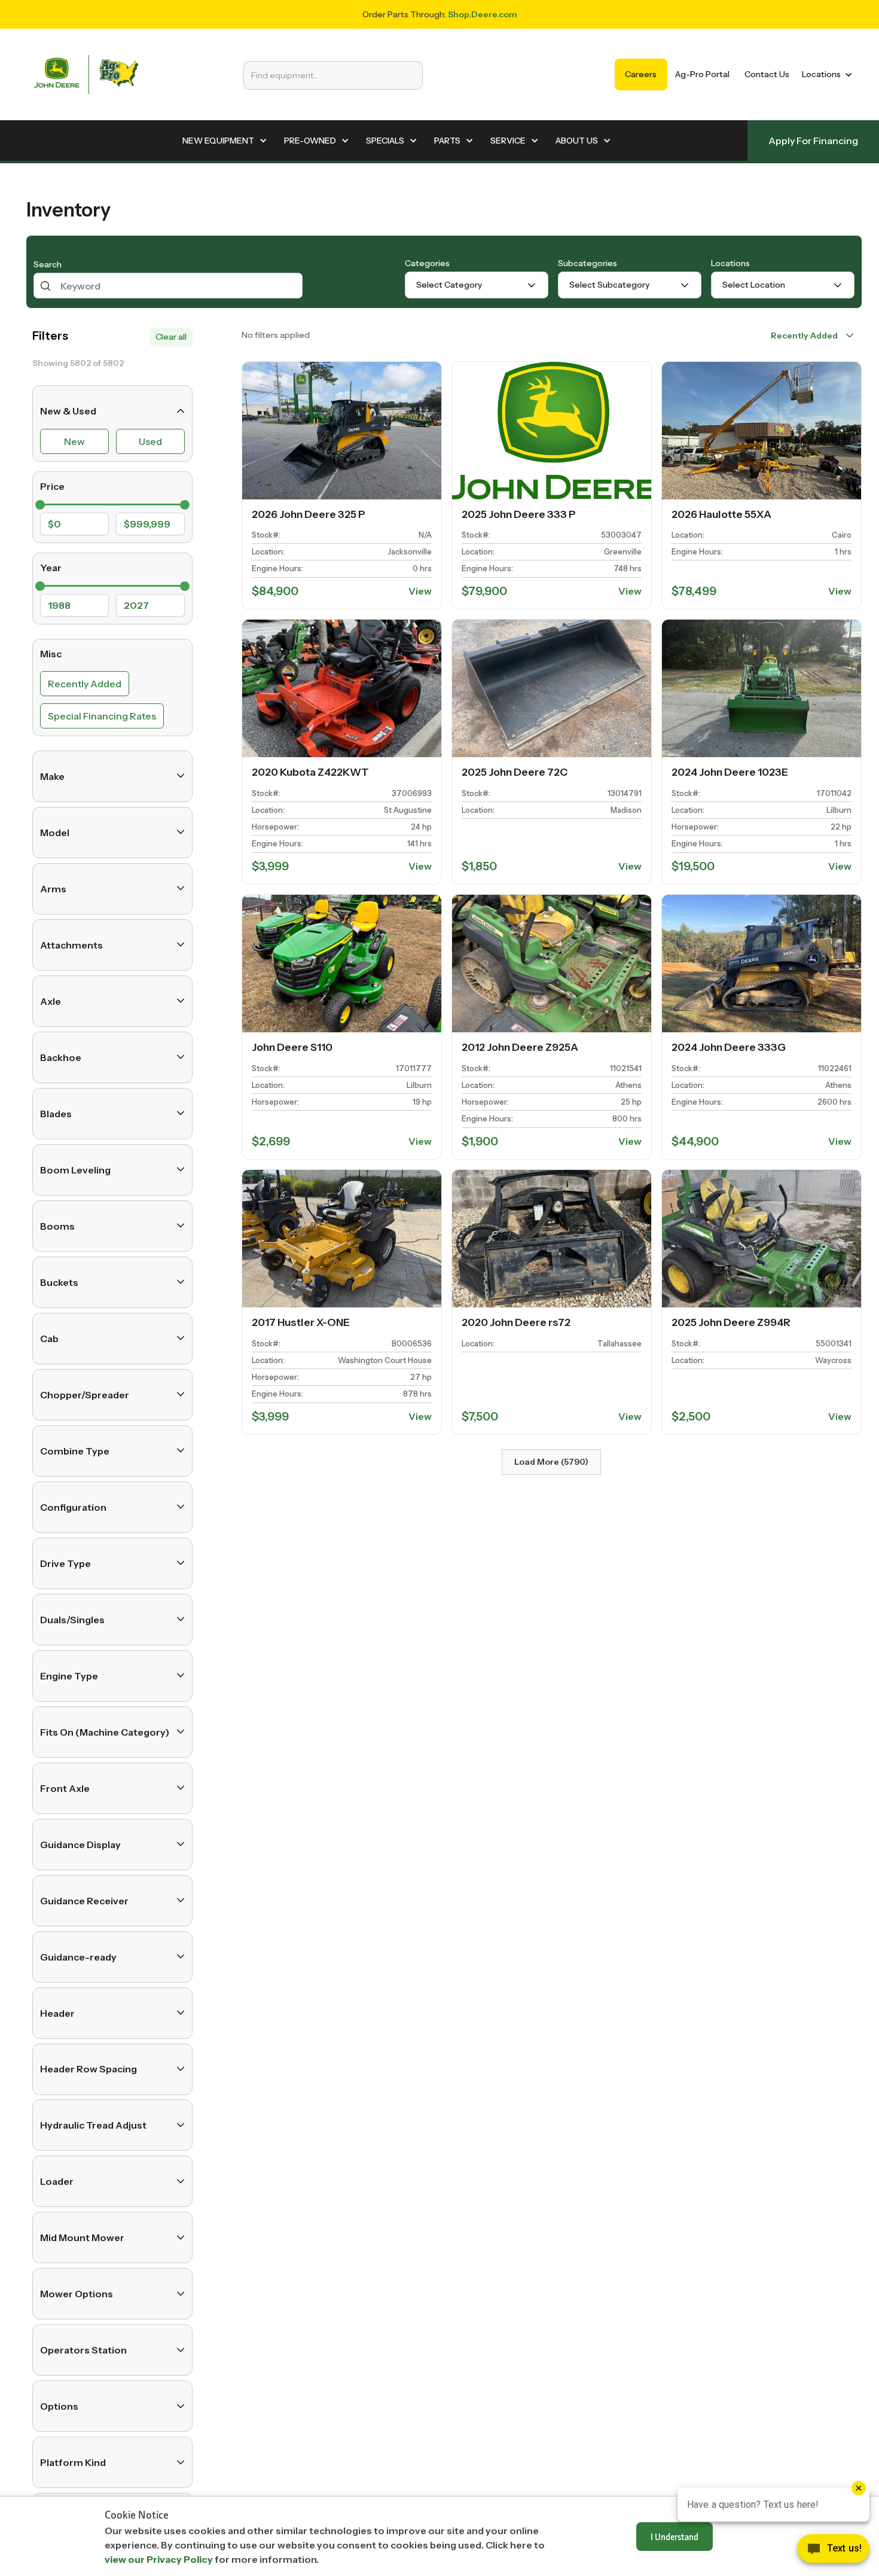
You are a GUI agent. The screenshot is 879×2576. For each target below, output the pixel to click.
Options (59, 2406)
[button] (825, 74)
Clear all (171, 337)
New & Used (68, 411)
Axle (51, 1001)
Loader (57, 2181)
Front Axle (65, 1788)
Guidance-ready (78, 1956)
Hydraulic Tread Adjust (93, 2125)
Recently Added (85, 683)
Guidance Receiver (84, 1900)
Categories (427, 263)
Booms (57, 1225)
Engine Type (69, 1675)
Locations (730, 263)
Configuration (73, 1507)
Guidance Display (80, 1844)
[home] (86, 74)
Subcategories (587, 263)
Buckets (59, 1282)
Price (52, 486)
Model (55, 832)
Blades (56, 1113)
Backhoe (61, 1057)
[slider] (40, 504)
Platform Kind (73, 2462)
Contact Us (767, 74)
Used (150, 441)
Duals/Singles (72, 1619)
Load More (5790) (551, 1462)
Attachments (71, 944)
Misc (51, 653)
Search (48, 264)
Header (57, 2013)
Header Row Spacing (88, 2069)
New (74, 441)
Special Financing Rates (102, 715)
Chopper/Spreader (85, 1394)
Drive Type (65, 1563)
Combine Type (75, 1450)
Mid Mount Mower (82, 2237)
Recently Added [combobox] (804, 336)
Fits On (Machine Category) (105, 1731)
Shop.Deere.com (483, 14)
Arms (53, 888)
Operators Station (83, 2350)
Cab (49, 1338)
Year (51, 567)
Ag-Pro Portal (702, 74)
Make (52, 776)
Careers (641, 74)
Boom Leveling (75, 1169)
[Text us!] (833, 2551)
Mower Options (77, 2294)
